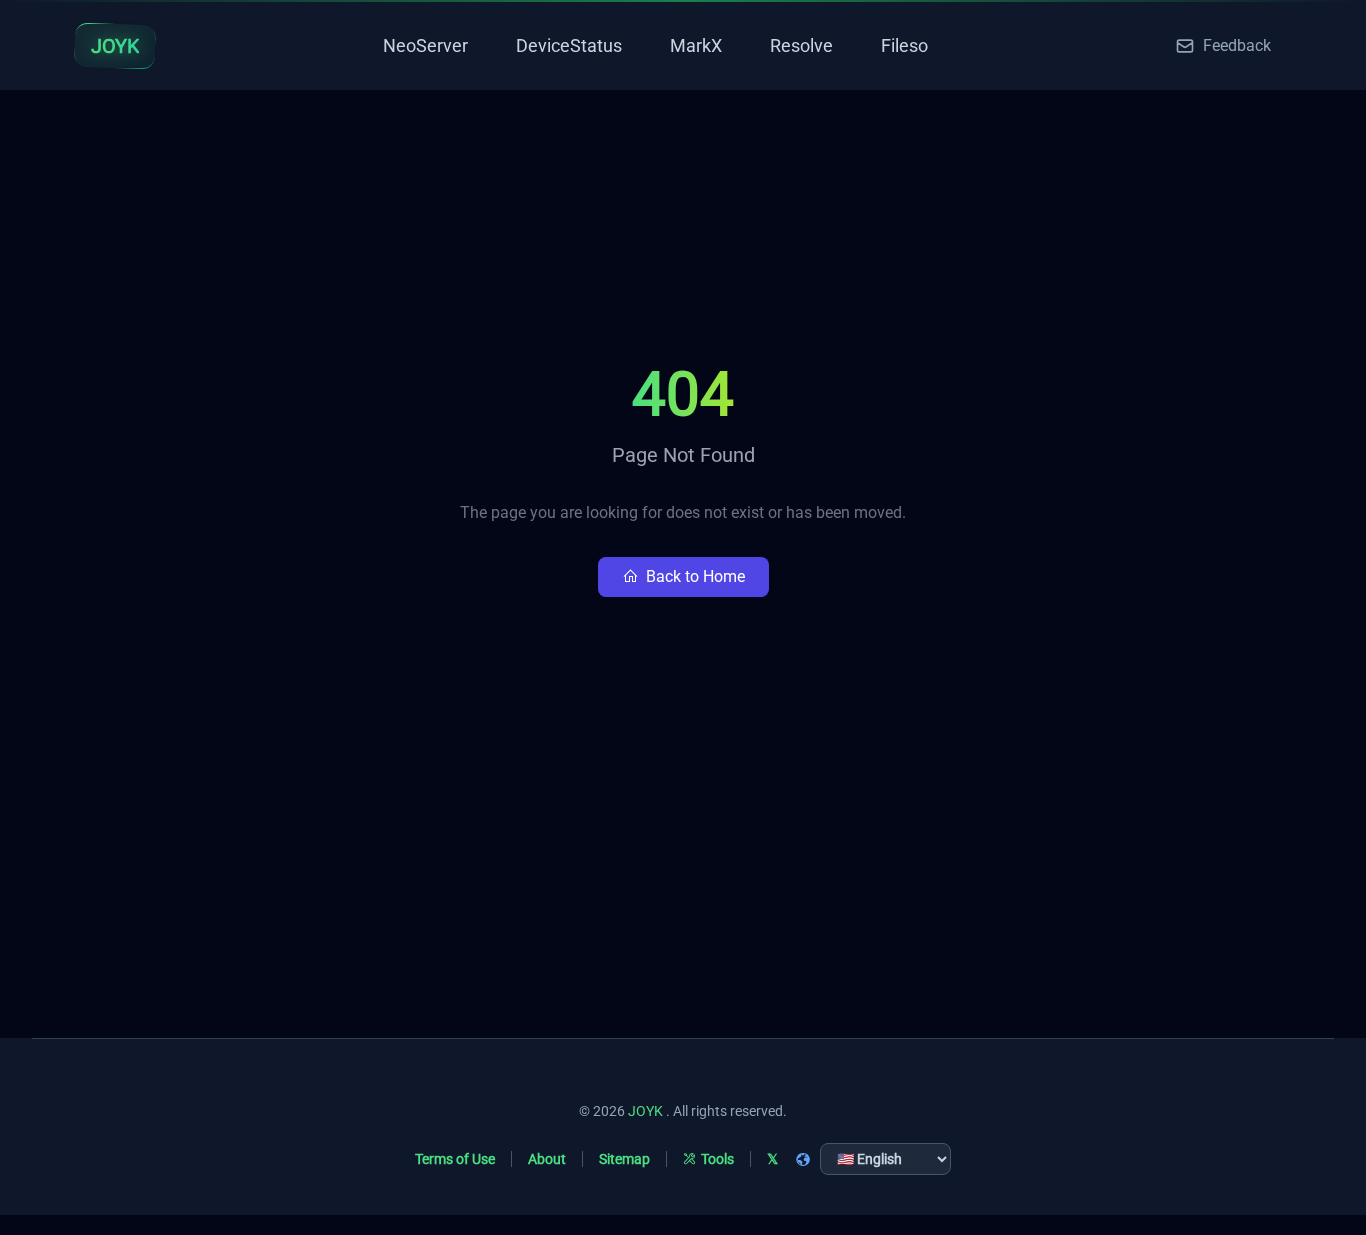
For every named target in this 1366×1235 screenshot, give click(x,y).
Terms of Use (455, 1159)
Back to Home (695, 576)
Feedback (1237, 45)
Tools (717, 1159)
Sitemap (624, 1159)
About (547, 1159)
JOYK (645, 1111)
